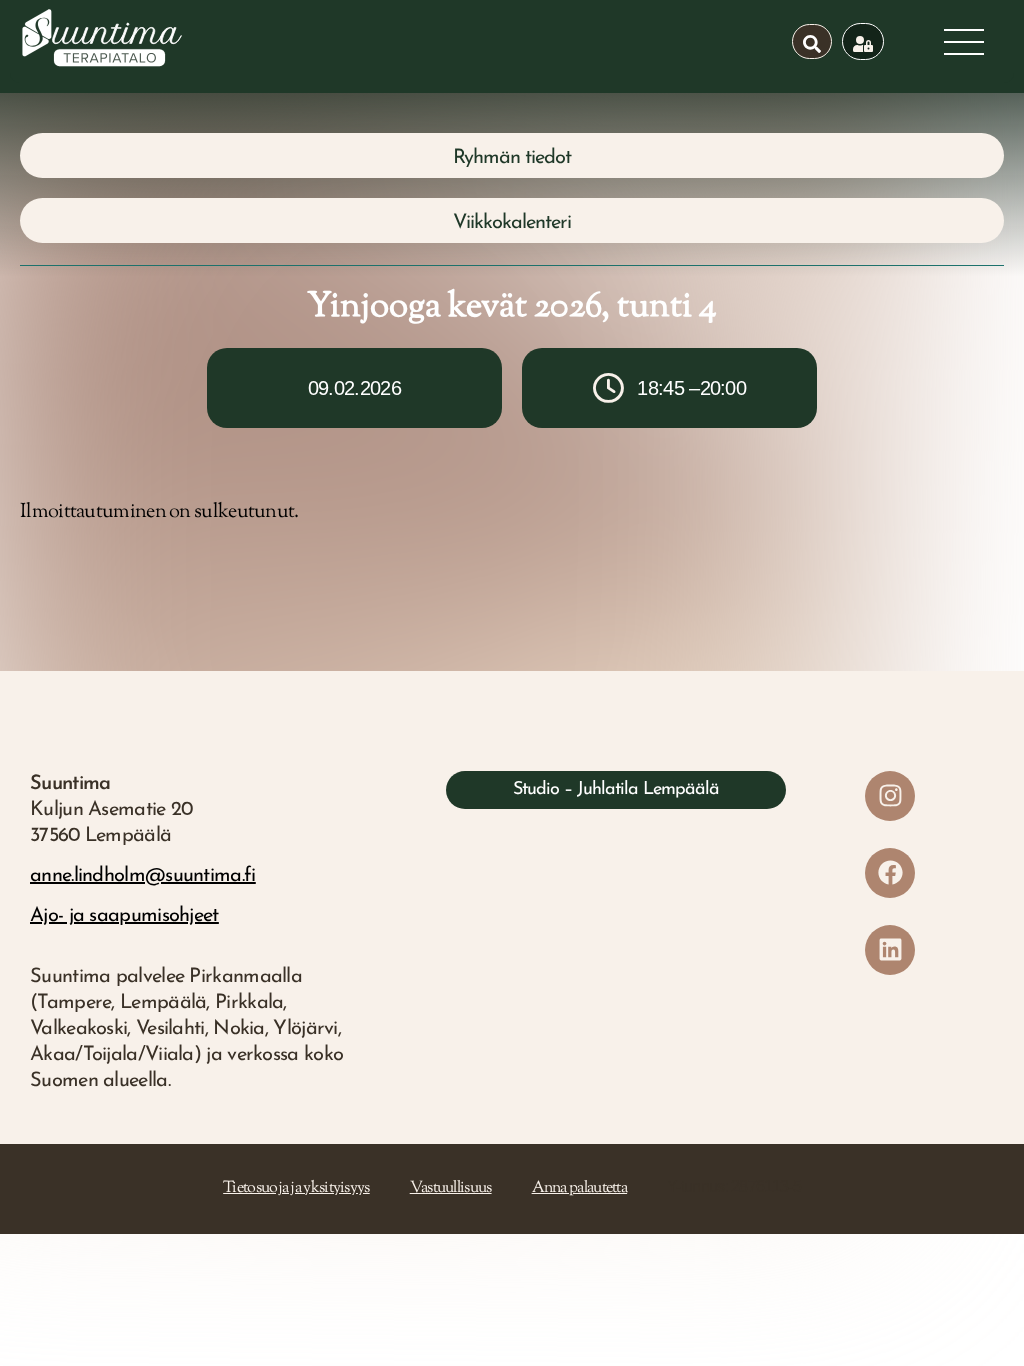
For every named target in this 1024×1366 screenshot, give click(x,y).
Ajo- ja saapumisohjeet (124, 916)
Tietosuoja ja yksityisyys (296, 1188)
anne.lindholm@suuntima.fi (143, 876)
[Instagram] (890, 796)
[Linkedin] (890, 950)
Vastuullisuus (451, 1188)
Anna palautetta (580, 1188)
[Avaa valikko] (964, 42)
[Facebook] (890, 873)
